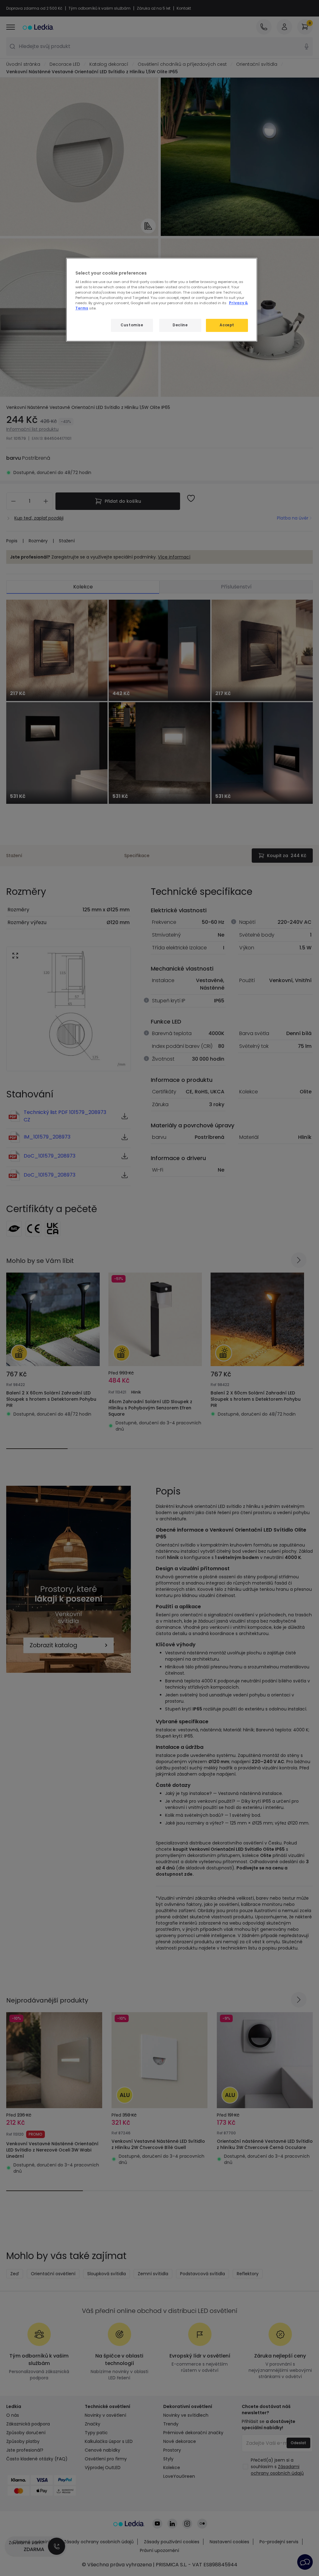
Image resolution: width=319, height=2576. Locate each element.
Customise (132, 325)
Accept (227, 325)
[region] (162, 300)
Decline (180, 325)
